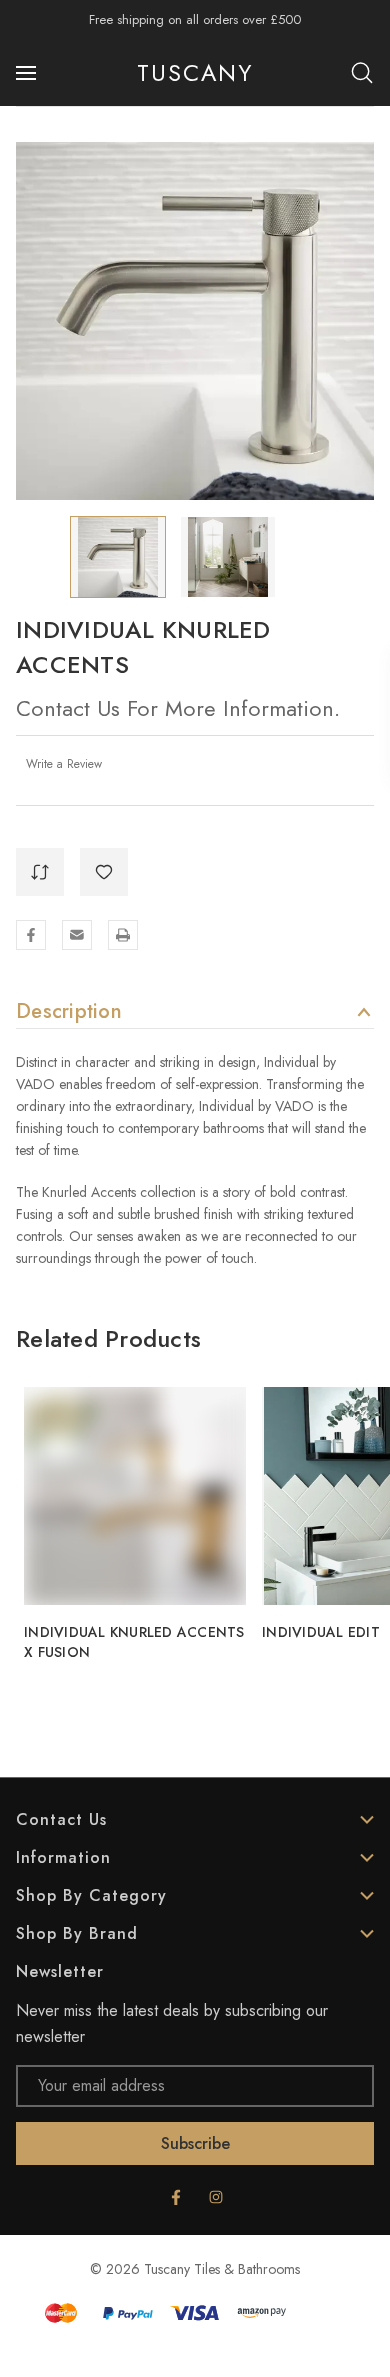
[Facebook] (31, 935)
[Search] (362, 73)
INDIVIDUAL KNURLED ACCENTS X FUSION (134, 1642)
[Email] (77, 935)
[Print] (123, 935)
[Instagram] (216, 2197)
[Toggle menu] (28, 73)
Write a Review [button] (64, 764)
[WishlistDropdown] (104, 872)
